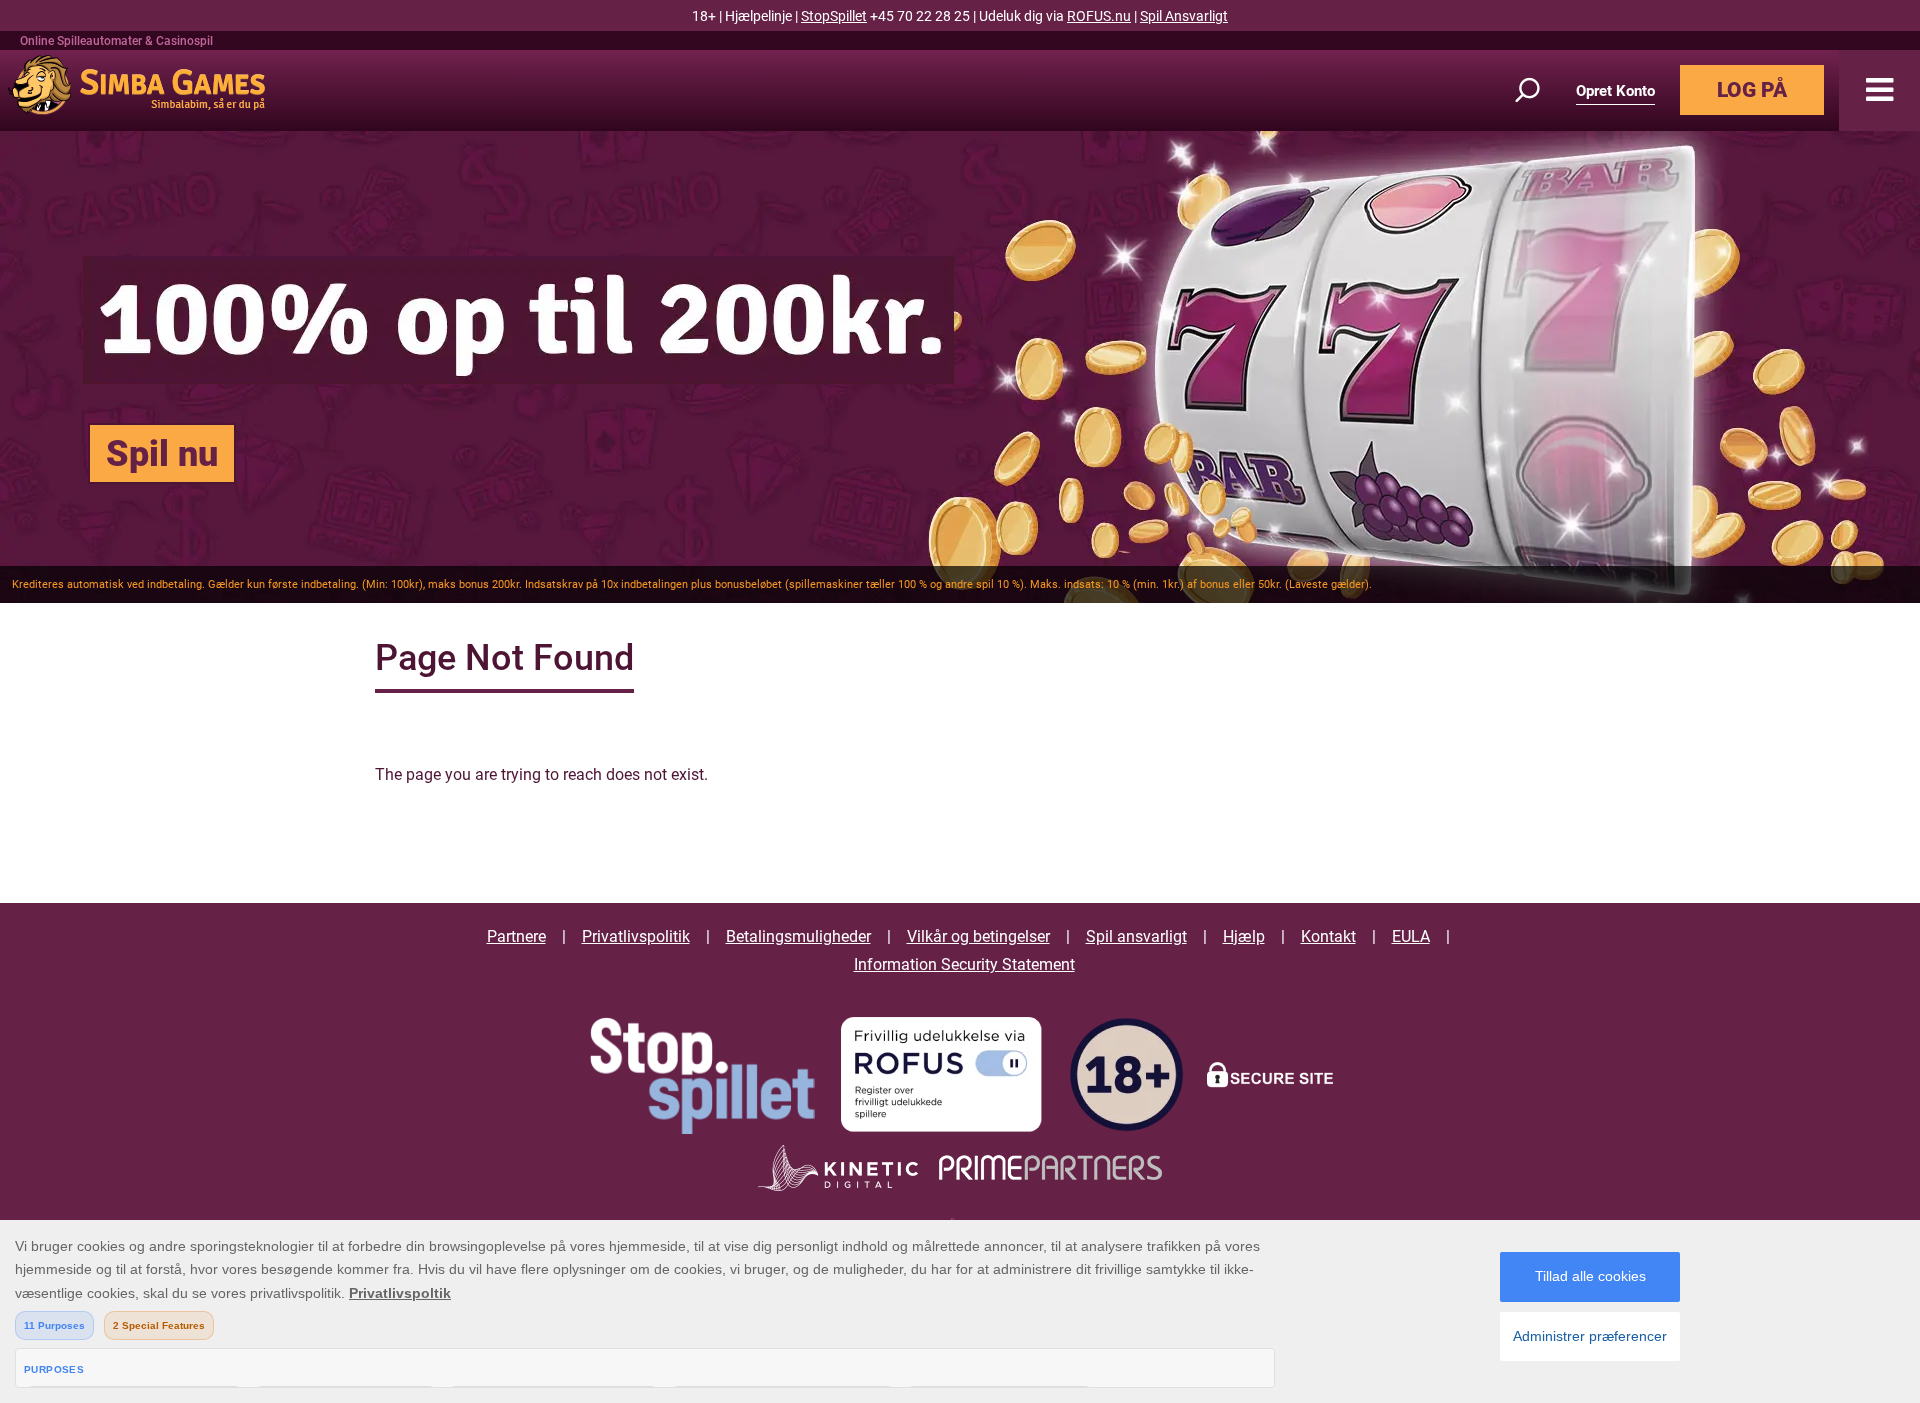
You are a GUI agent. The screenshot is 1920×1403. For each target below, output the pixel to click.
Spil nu (162, 454)
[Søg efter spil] (1539, 90)
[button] (1879, 90)
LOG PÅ (1752, 90)
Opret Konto (1615, 91)
